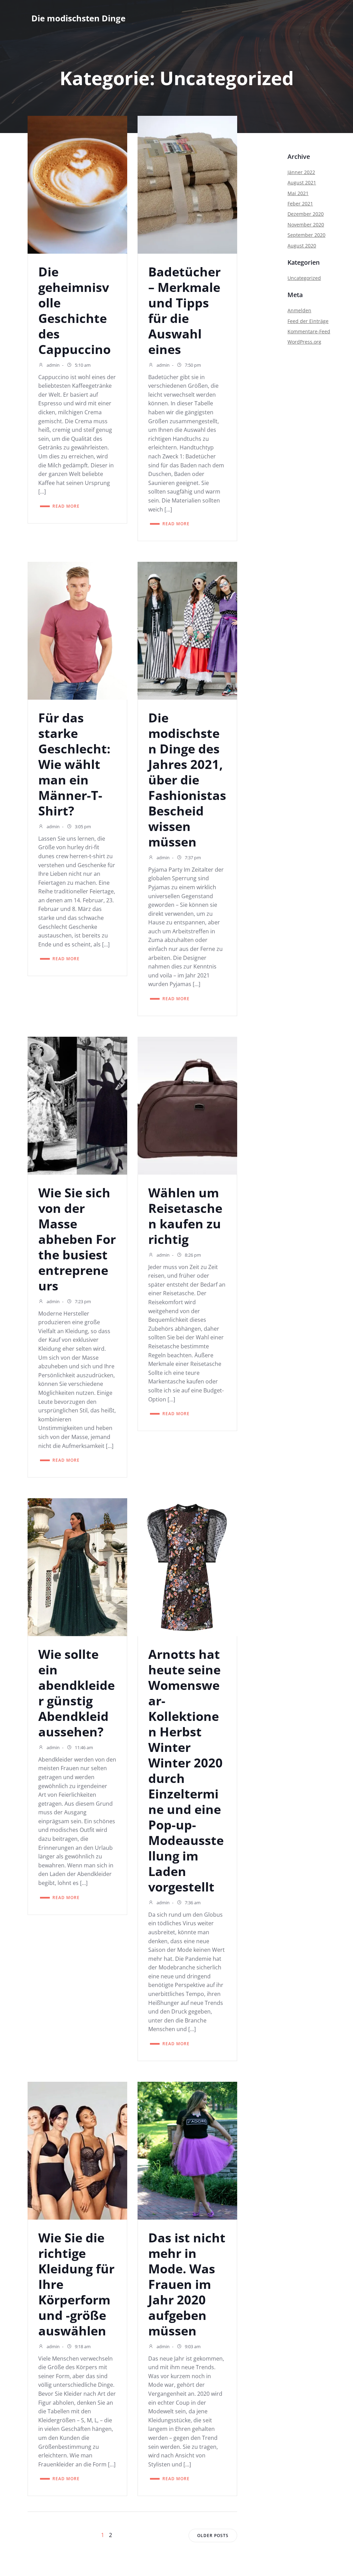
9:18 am (82, 2346)
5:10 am (82, 365)
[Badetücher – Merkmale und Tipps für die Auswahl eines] (187, 184)
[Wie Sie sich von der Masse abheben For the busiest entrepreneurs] (77, 1105)
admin (53, 365)
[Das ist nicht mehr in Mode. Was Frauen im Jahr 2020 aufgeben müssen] (187, 2150)
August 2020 (302, 246)
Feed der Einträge (308, 321)
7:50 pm (192, 365)
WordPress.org (304, 342)
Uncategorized (304, 278)
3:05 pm (82, 826)
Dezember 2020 (306, 214)
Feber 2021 (300, 204)
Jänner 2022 (301, 172)
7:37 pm (192, 858)
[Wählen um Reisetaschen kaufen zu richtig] (187, 1105)
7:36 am (192, 1903)
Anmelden (299, 310)
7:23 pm (82, 1301)
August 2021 (302, 182)
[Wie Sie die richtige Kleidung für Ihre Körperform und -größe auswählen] (77, 2150)
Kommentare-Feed (309, 331)
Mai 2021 (298, 193)
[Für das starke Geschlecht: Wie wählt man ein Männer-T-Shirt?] (77, 630)
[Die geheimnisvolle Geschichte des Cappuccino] (77, 184)
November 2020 (306, 225)
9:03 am (192, 2346)
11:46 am (83, 1747)
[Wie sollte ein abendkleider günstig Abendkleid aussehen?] (77, 1566)
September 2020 (306, 235)
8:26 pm (192, 1255)
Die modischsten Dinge (78, 18)
